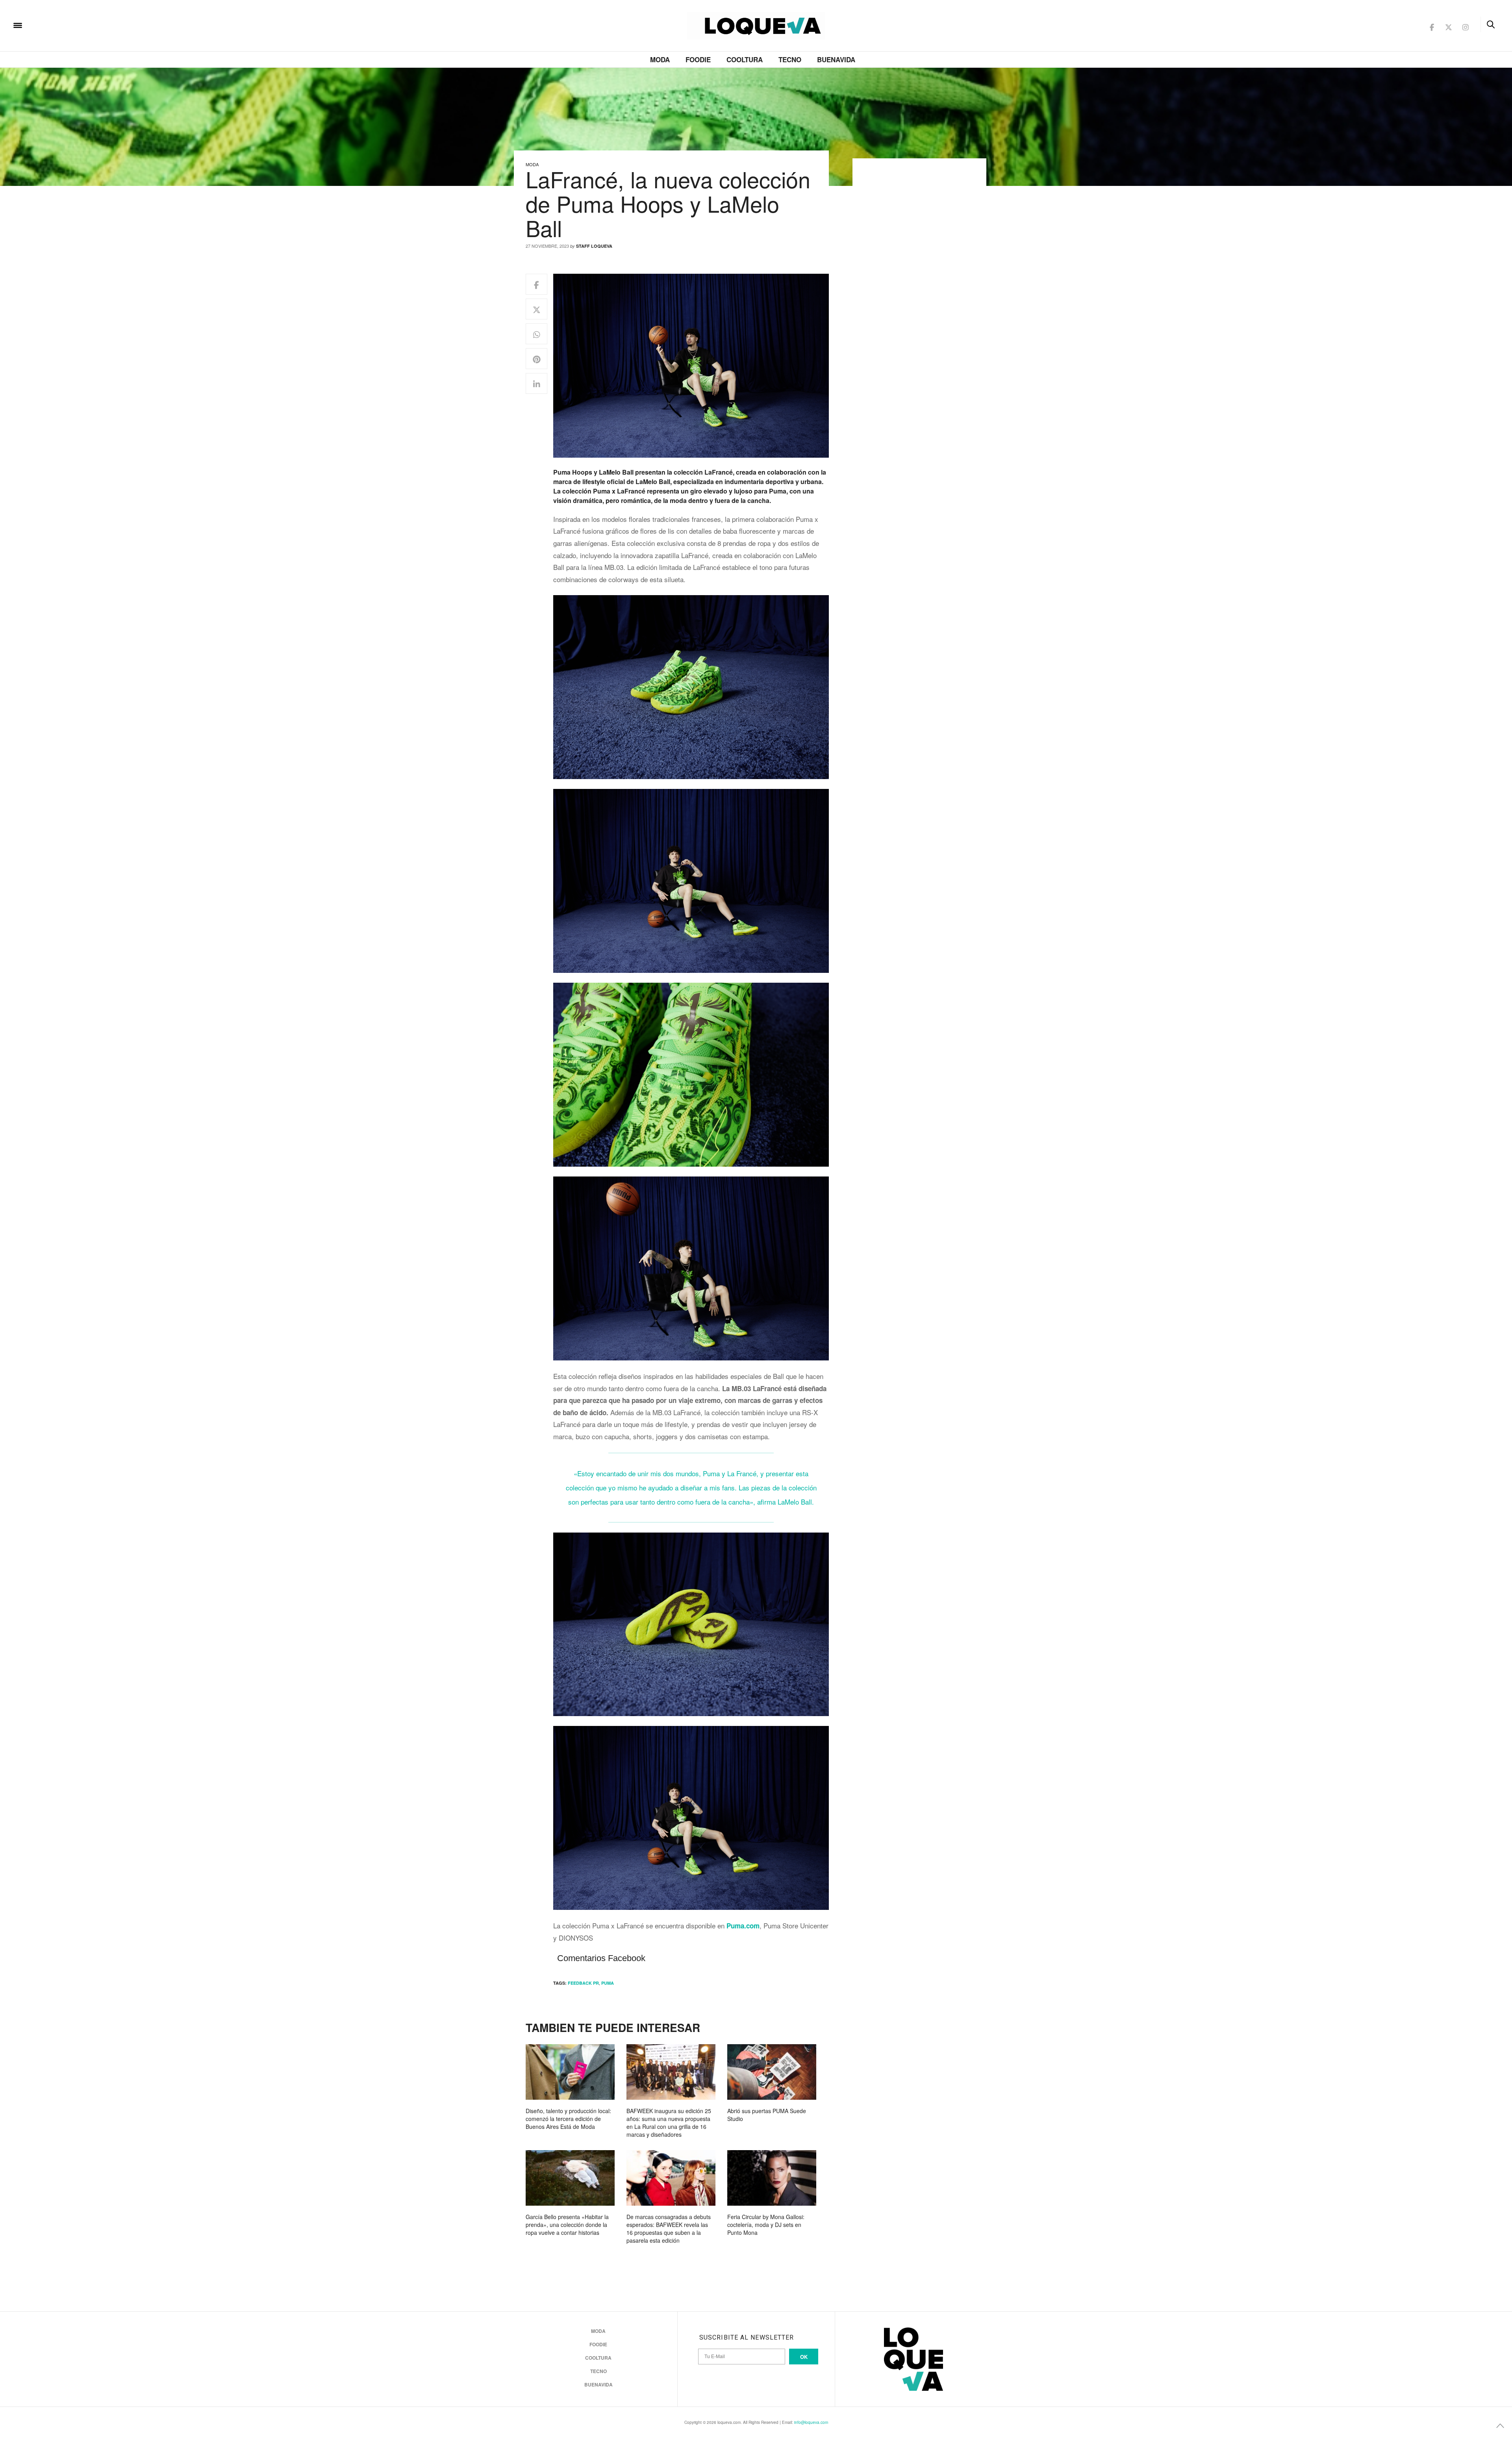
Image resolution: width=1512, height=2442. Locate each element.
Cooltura (745, 59)
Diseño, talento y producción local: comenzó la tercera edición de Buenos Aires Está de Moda (568, 2119)
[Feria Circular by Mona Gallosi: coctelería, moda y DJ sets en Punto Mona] (772, 2178)
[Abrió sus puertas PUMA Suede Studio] (772, 2072)
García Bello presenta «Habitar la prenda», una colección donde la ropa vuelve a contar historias (567, 2225)
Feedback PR (583, 1983)
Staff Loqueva (594, 246)
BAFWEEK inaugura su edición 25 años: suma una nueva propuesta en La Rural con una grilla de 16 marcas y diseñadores (669, 2123)
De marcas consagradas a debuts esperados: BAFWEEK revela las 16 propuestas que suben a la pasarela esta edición (669, 2229)
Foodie (698, 59)
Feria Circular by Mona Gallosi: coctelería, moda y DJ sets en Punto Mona (766, 2225)
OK (804, 2357)
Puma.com (743, 1926)
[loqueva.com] (69, 25)
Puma (608, 1983)
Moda (660, 59)
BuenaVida (836, 59)
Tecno (790, 59)
